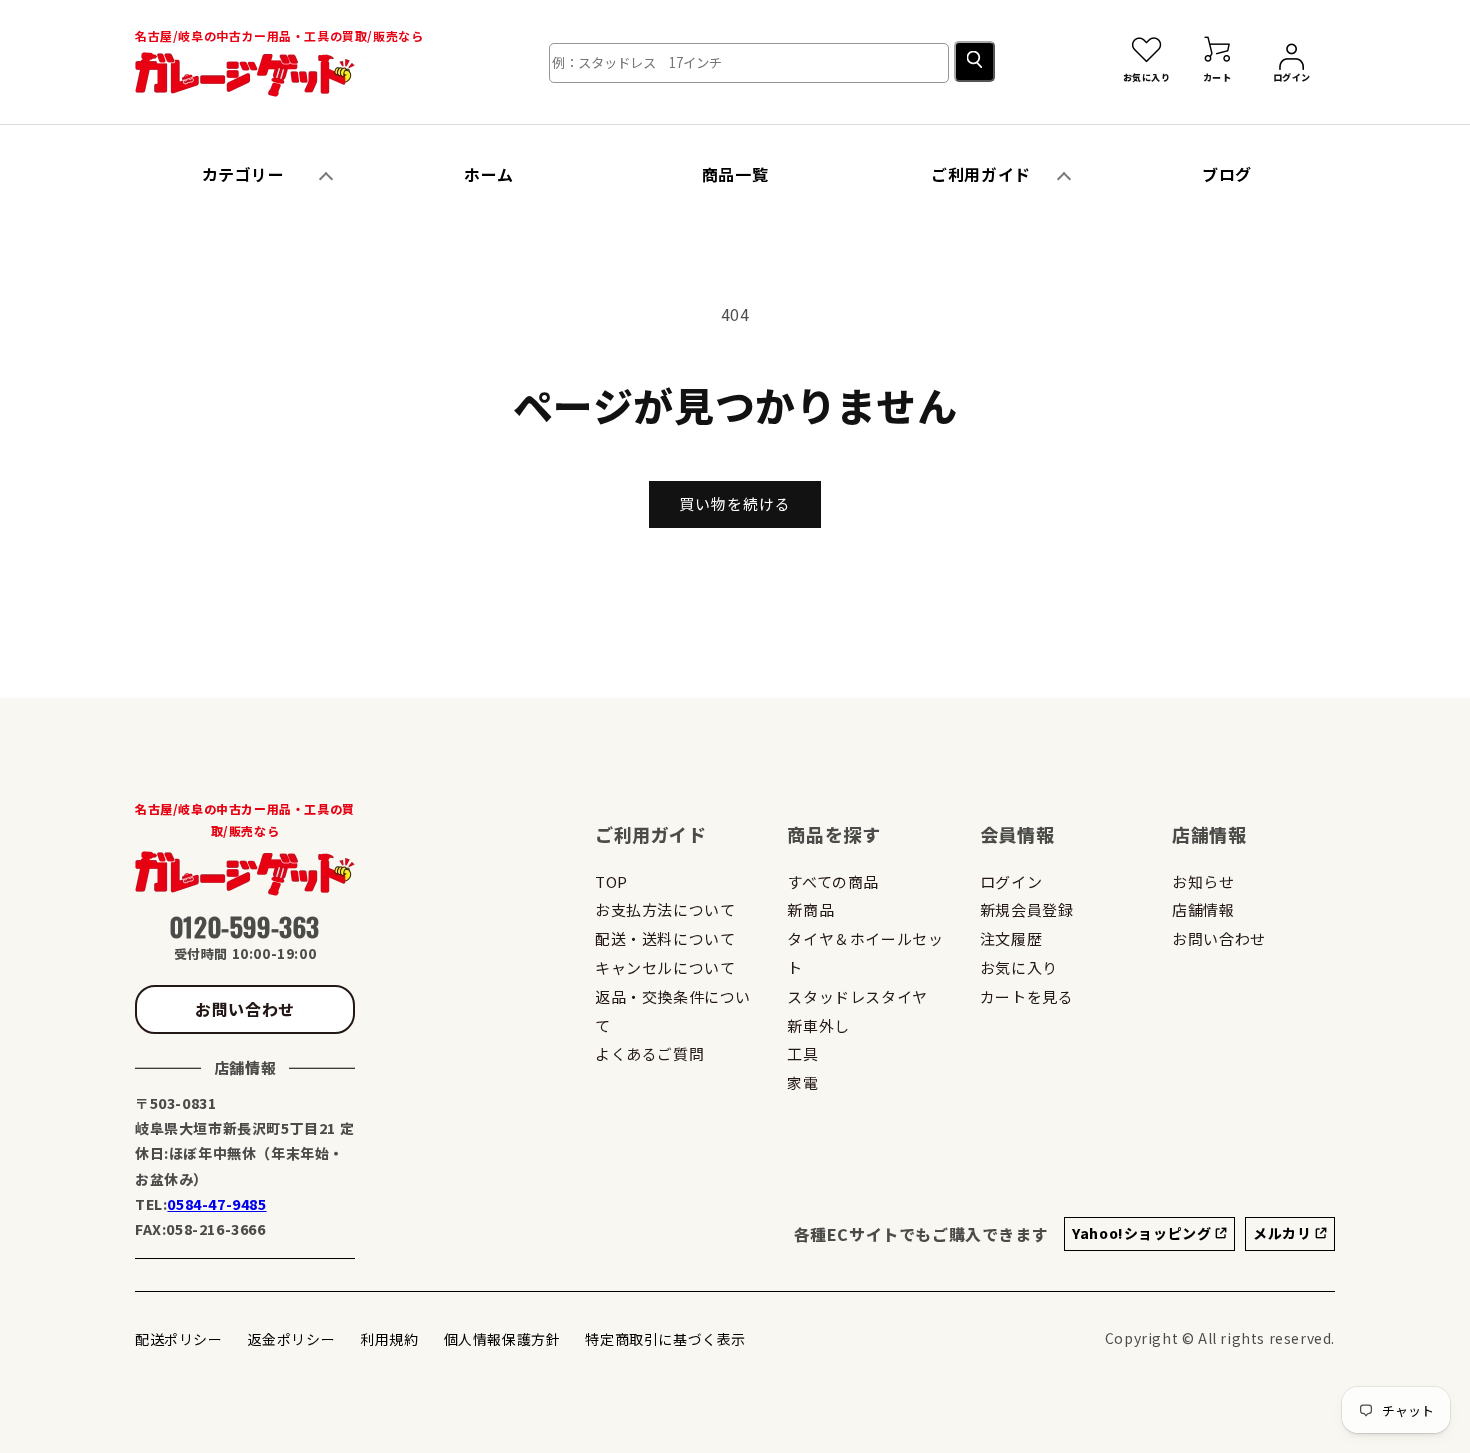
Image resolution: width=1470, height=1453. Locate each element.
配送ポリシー (179, 1339)
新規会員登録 (1027, 909)
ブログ (1227, 174)
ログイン (1011, 881)
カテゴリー (243, 174)
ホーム (489, 174)
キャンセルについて (665, 967)
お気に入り (1019, 967)
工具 (802, 1053)
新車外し (818, 1025)
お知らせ (1203, 881)
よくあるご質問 (649, 1053)
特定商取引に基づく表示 (665, 1339)
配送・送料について (665, 938)
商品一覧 (735, 174)
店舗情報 (1203, 909)
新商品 (810, 909)
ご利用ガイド (981, 174)
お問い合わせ (245, 1009)
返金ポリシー (292, 1339)
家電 (802, 1082)
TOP (611, 881)
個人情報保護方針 (502, 1339)
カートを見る (1027, 996)
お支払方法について (665, 909)
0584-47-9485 (216, 1204)
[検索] (974, 61)
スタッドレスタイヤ (857, 996)
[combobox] (749, 63)
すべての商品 (833, 881)
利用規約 (389, 1339)
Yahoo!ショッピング (1143, 1233)
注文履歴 (1011, 938)
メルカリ (1284, 1233)
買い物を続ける (735, 503)
